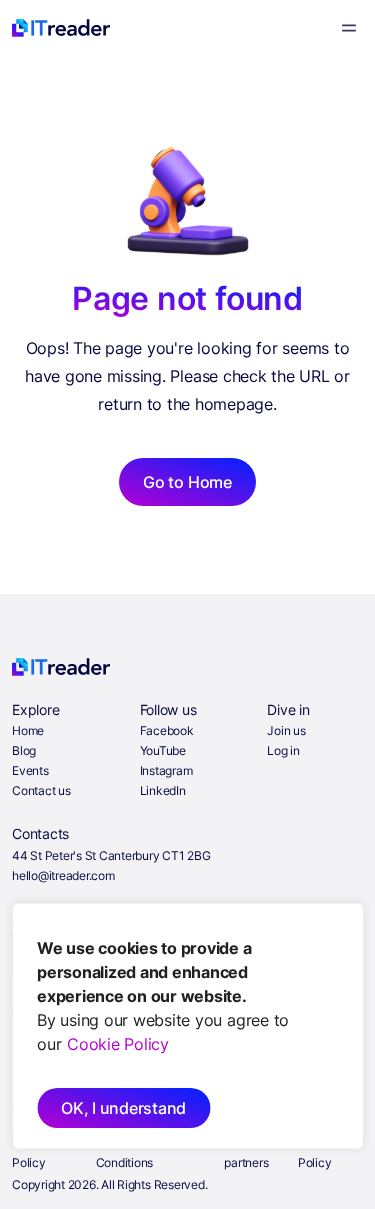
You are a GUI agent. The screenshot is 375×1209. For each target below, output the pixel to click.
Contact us (41, 790)
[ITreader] (61, 28)
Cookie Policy (118, 1044)
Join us (286, 730)
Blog (24, 750)
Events (30, 770)
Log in (283, 750)
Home (28, 730)
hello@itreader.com (63, 875)
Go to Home (187, 482)
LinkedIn (163, 790)
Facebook (167, 730)
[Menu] (349, 28)
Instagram (166, 770)
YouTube (163, 750)
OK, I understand (123, 1108)
